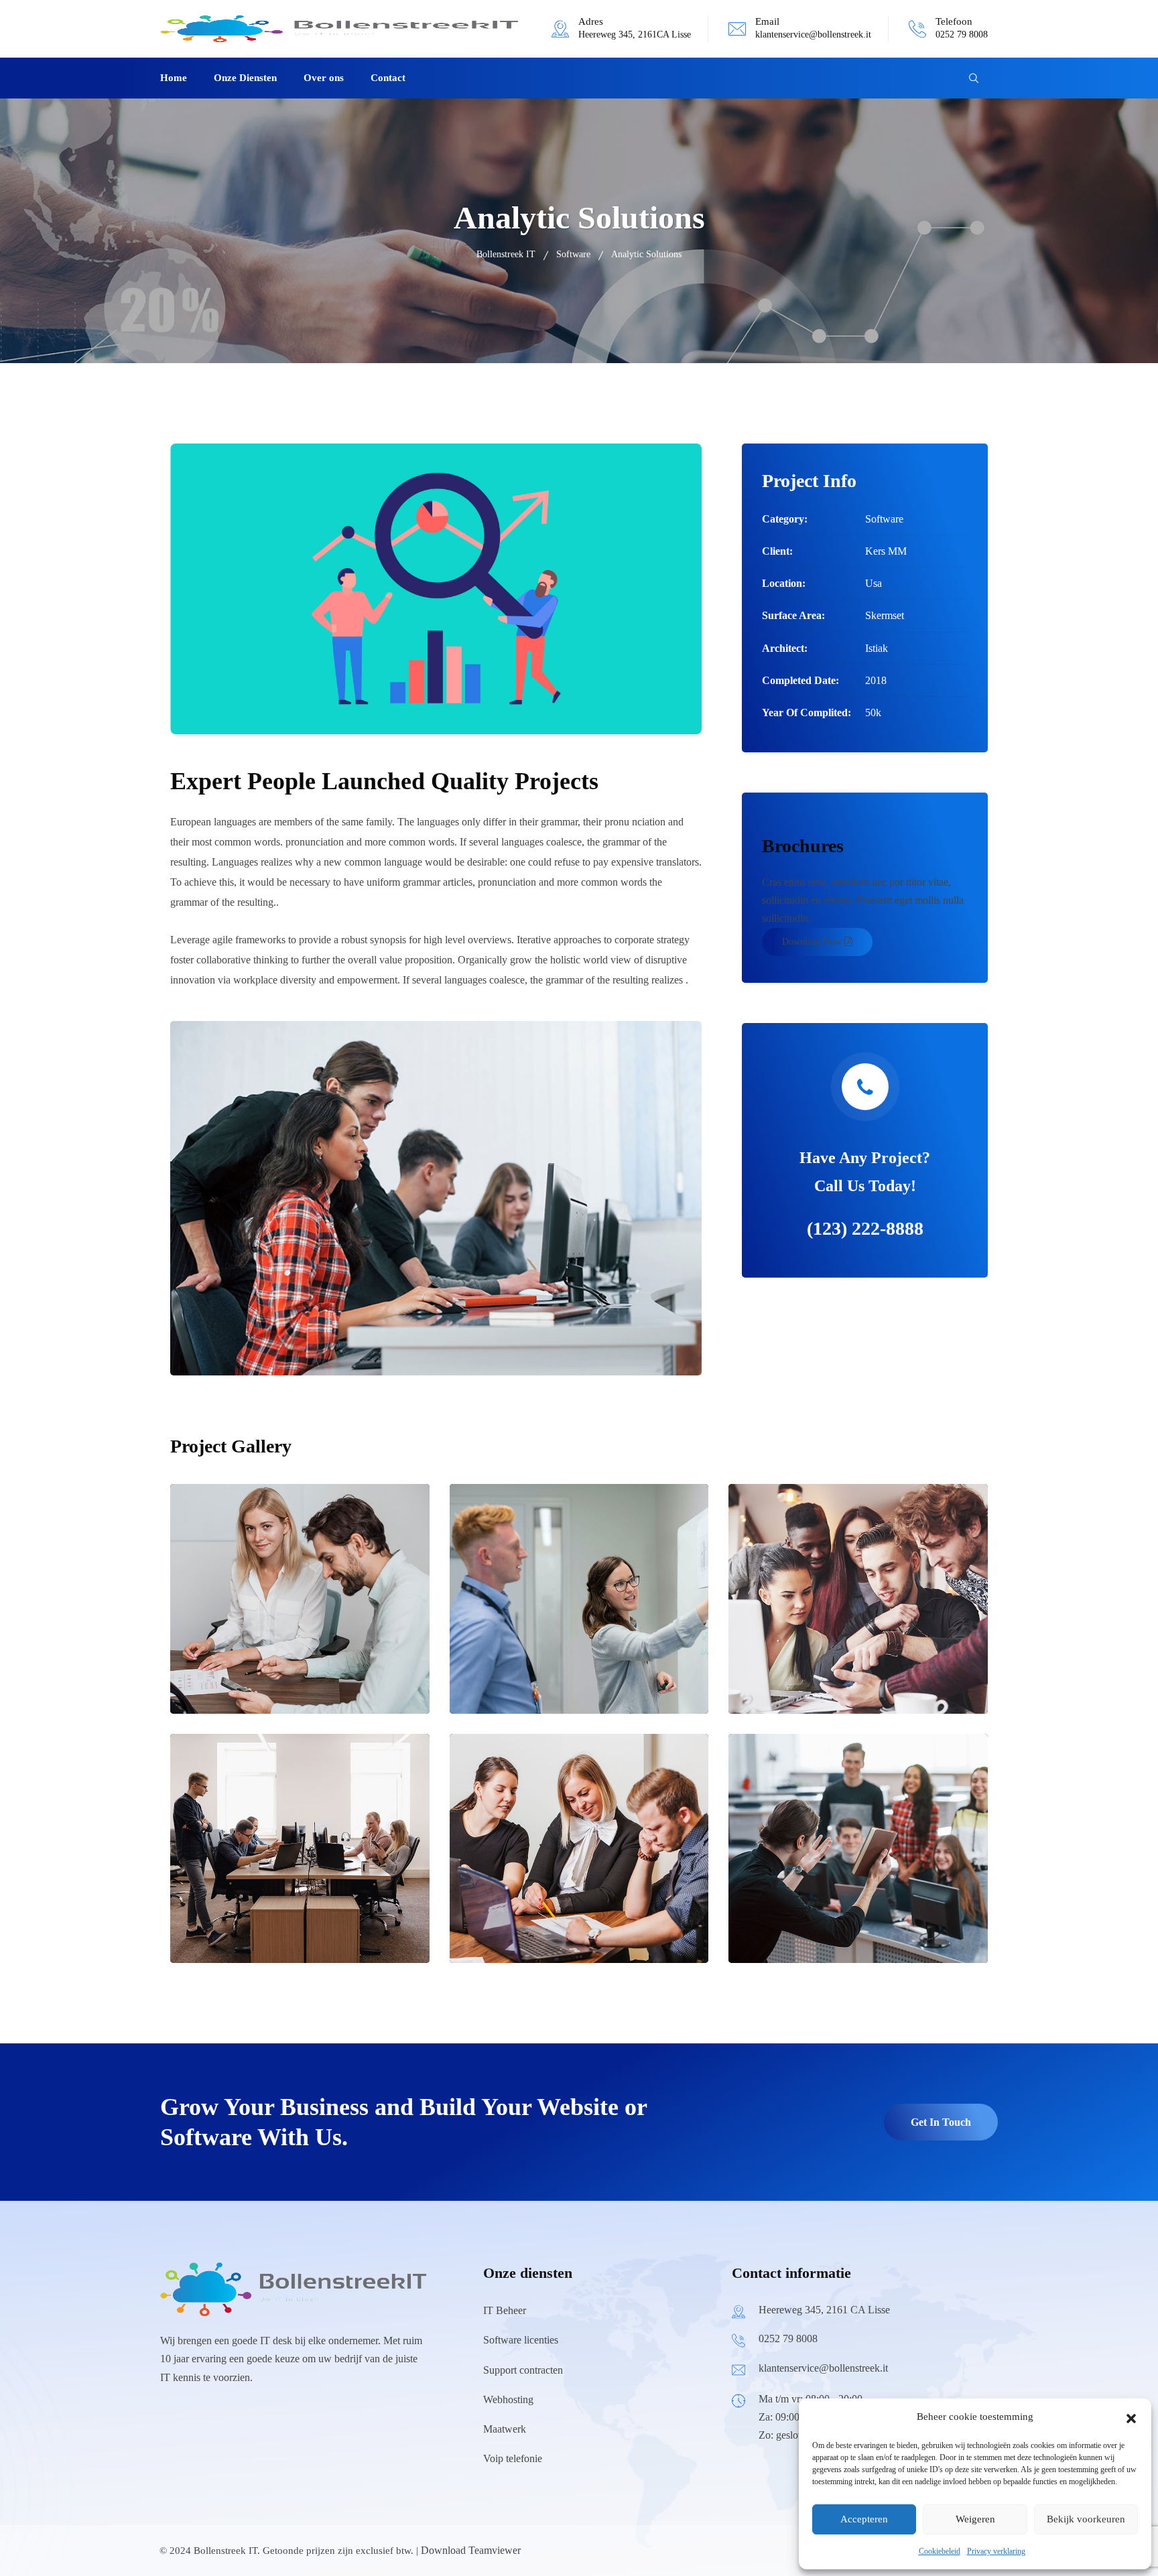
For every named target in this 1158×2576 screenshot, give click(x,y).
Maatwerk (505, 2429)
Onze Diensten (245, 78)
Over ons (324, 78)
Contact (388, 78)
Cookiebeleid (940, 2551)
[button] (1131, 2417)
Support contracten (523, 2370)
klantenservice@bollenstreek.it (813, 35)
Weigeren (975, 2519)
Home (174, 78)
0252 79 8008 (962, 35)
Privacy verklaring (996, 2551)
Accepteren (864, 2519)
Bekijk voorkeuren (1086, 2519)
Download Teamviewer (471, 2550)
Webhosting (508, 2399)
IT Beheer (505, 2310)
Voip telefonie (513, 2458)
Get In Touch (941, 2122)
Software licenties (521, 2340)
